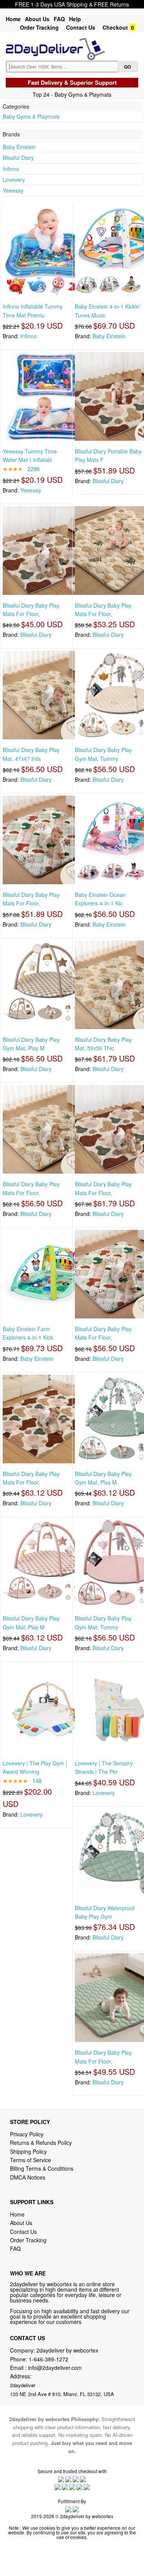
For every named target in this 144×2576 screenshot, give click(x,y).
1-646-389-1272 (49, 2359)
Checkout (115, 27)
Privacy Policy (27, 2134)
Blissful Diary (18, 158)
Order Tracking (39, 27)
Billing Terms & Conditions (42, 2168)
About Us (37, 19)
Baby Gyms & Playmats (31, 116)
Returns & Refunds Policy (41, 2143)
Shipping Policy (29, 2151)
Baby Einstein (19, 147)
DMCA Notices (28, 2177)
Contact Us (81, 27)
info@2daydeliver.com (55, 2368)
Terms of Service (31, 2160)
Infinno (11, 169)
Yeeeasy (13, 190)
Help (75, 19)
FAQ (59, 19)
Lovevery (14, 180)
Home (13, 19)
